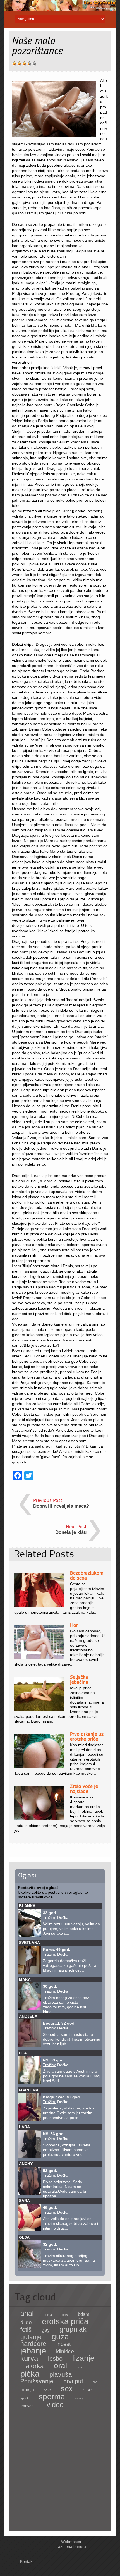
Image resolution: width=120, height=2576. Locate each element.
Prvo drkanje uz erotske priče (87, 1736)
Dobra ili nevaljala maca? (61, 1506)
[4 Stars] (29, 63)
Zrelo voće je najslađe (84, 1789)
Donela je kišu (71, 1532)
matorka (32, 2366)
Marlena (29, 2090)
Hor (74, 1625)
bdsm (84, 2314)
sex (67, 2389)
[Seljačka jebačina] (39, 1709)
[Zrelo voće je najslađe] (39, 1819)
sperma (52, 2397)
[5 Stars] (34, 63)
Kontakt (27, 2561)
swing (79, 2398)
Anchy (26, 2164)
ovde (48, 1897)
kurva (29, 2358)
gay (46, 2330)
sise (87, 2390)
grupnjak (73, 2329)
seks (48, 2390)
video (55, 2405)
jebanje (33, 2351)
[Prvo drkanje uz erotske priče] (39, 1766)
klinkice (65, 2352)
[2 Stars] (19, 63)
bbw (65, 2315)
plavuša (61, 2374)
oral (60, 2365)
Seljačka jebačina (79, 1679)
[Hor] (39, 1657)
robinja (27, 2390)
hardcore (33, 2344)
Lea (23, 2053)
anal (27, 2313)
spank (25, 2398)
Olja (24, 2237)
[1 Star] (14, 63)
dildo (26, 2322)
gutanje (31, 2337)
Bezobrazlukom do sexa (87, 1575)
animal (48, 2315)
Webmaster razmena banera (71, 2544)
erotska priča (65, 2321)
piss (80, 2367)
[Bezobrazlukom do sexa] (39, 1605)
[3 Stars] (24, 63)
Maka (25, 1979)
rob (95, 2382)
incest (64, 2344)
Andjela (28, 2016)
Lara (24, 2127)
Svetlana (29, 1943)
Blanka (27, 1906)
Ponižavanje (37, 2381)
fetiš (26, 2330)
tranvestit (28, 2406)
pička (30, 2374)
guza (60, 2337)
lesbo (55, 2359)
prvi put (73, 2381)
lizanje (83, 2358)
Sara (24, 2201)
